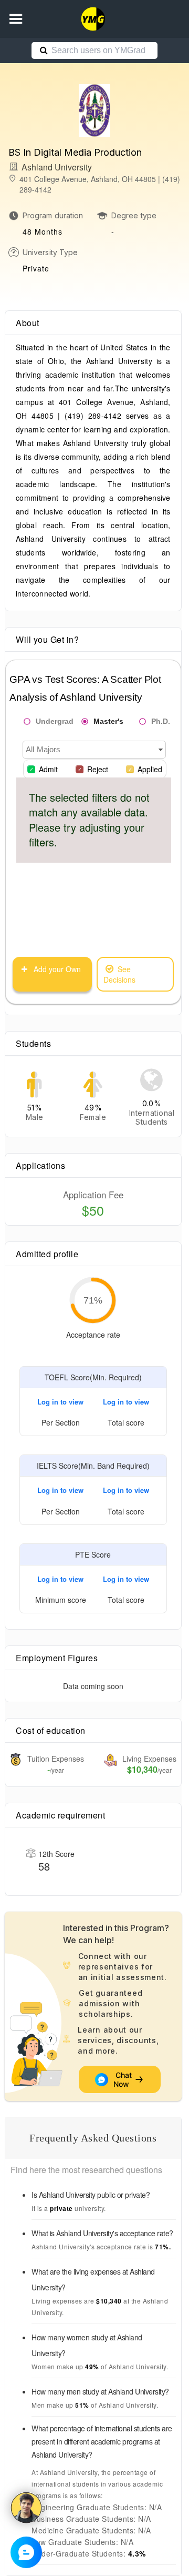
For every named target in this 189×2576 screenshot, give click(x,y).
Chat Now (123, 2079)
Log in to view (60, 1402)
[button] (16, 19)
